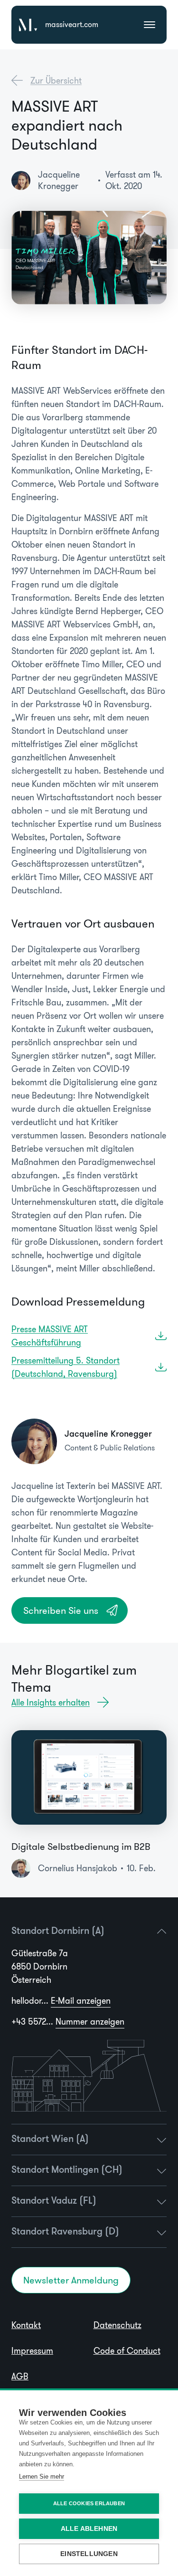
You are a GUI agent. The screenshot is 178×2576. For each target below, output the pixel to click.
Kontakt (26, 2325)
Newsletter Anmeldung (71, 2280)
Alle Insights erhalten (51, 1703)
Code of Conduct (127, 2351)
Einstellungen (89, 2554)
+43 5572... (68, 2022)
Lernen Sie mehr (42, 2477)
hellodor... (61, 2001)
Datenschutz (117, 2325)
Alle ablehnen (89, 2529)
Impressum (32, 2351)
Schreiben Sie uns (61, 1610)
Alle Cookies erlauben (89, 2503)
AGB (20, 2377)
